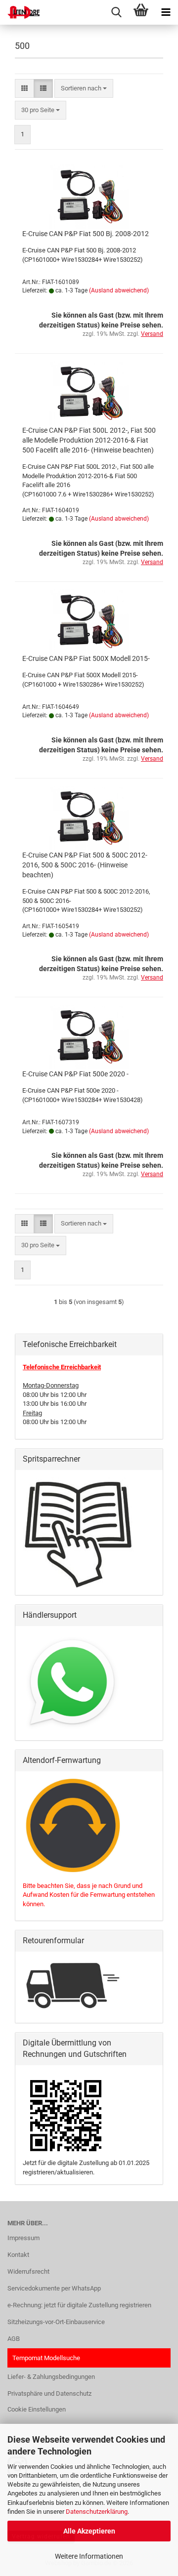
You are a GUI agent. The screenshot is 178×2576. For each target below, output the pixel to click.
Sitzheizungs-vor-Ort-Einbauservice (56, 2322)
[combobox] (84, 89)
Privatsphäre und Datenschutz (49, 2393)
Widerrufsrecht (28, 2271)
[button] (24, 89)
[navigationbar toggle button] (166, 12)
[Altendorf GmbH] (20, 12)
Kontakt (18, 2255)
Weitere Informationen (89, 2556)
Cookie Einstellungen (37, 2409)
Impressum (23, 2238)
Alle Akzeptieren (89, 2531)
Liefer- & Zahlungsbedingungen (51, 2377)
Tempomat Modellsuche (46, 2358)
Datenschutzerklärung (97, 2512)
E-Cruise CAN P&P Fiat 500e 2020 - (75, 1074)
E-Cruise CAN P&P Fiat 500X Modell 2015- (86, 658)
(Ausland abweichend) (119, 290)
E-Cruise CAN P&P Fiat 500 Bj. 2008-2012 (86, 234)
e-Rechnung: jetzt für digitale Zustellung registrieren (79, 2305)
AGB (14, 2339)
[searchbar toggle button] (116, 12)
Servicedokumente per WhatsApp (54, 2288)
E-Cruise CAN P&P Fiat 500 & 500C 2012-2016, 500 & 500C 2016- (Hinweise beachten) (85, 865)
